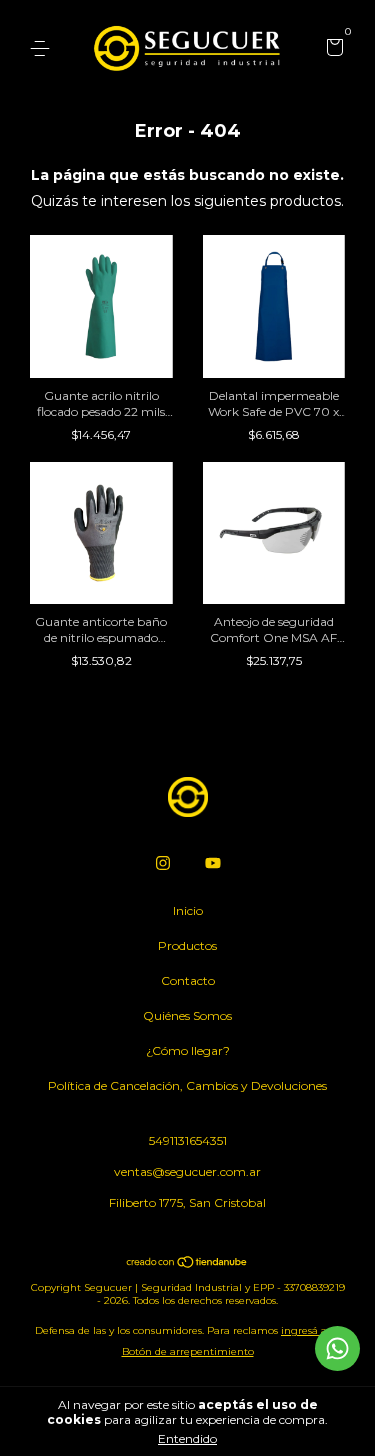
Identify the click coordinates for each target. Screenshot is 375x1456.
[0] (331, 49)
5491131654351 (188, 1140)
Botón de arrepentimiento (188, 1351)
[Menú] (43, 48)
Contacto (188, 980)
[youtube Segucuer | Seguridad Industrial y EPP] (213, 863)
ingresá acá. (310, 1330)
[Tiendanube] (187, 1264)
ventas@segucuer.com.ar (187, 1171)
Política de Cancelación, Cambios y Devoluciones (187, 1085)
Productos (187, 945)
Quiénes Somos (187, 1015)
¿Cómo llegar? (188, 1050)
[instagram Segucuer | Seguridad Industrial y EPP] (163, 863)
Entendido (187, 1438)
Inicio (188, 910)
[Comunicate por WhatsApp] (337, 1348)
